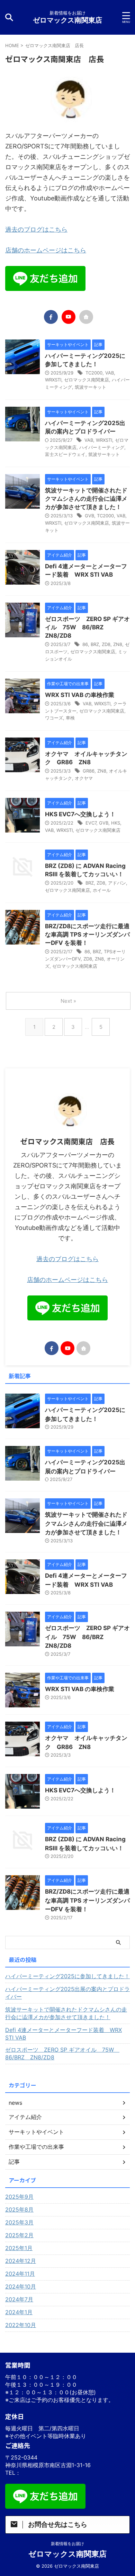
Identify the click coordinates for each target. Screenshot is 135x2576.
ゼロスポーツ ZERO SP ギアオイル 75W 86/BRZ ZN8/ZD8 (87, 627)
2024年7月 (19, 2299)
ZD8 (106, 644)
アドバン (117, 883)
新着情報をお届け (67, 2544)
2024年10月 (21, 2286)
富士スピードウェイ (65, 454)
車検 (70, 718)
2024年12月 (21, 2261)
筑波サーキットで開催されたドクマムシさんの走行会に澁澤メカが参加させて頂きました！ (86, 499)
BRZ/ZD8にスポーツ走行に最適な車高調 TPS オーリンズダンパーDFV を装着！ (87, 934)
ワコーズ (54, 718)
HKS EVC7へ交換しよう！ (80, 814)
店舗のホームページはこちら (46, 250)
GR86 (89, 771)
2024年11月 (20, 2274)
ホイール (102, 890)
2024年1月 (19, 2312)
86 (85, 644)
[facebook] (51, 317)
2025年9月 (19, 2197)
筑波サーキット (91, 387)
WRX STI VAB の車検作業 (80, 695)
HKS (116, 823)
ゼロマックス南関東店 (67, 20)
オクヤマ (84, 778)
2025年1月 (19, 2248)
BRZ (95, 644)
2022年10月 (21, 2325)
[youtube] (69, 317)
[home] (86, 317)
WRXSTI (53, 380)
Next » (68, 1001)
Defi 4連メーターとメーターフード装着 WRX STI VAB (64, 2034)
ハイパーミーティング (102, 447)
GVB (89, 516)
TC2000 (94, 373)
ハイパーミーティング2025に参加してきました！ (67, 1976)
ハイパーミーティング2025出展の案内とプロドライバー (67, 1993)
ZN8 (118, 644)
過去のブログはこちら (36, 229)
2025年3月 (19, 2222)
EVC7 (91, 823)
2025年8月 (19, 2209)
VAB (110, 373)
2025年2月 (19, 2235)
